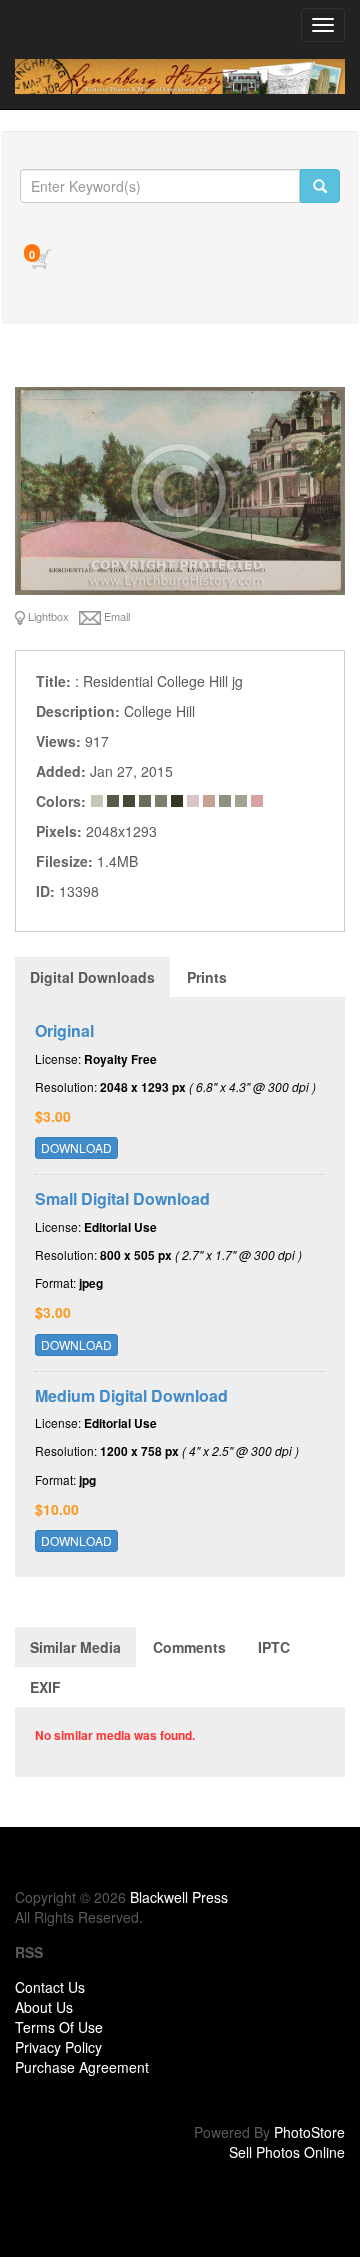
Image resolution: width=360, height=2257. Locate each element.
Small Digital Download (122, 1198)
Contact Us (50, 1987)
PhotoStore (309, 2132)
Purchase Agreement (82, 2067)
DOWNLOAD (76, 1147)
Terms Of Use (59, 2027)
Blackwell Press (179, 1897)
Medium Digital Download (131, 1395)
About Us (44, 2007)
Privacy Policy (58, 2047)
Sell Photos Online (287, 2152)
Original (64, 1030)
